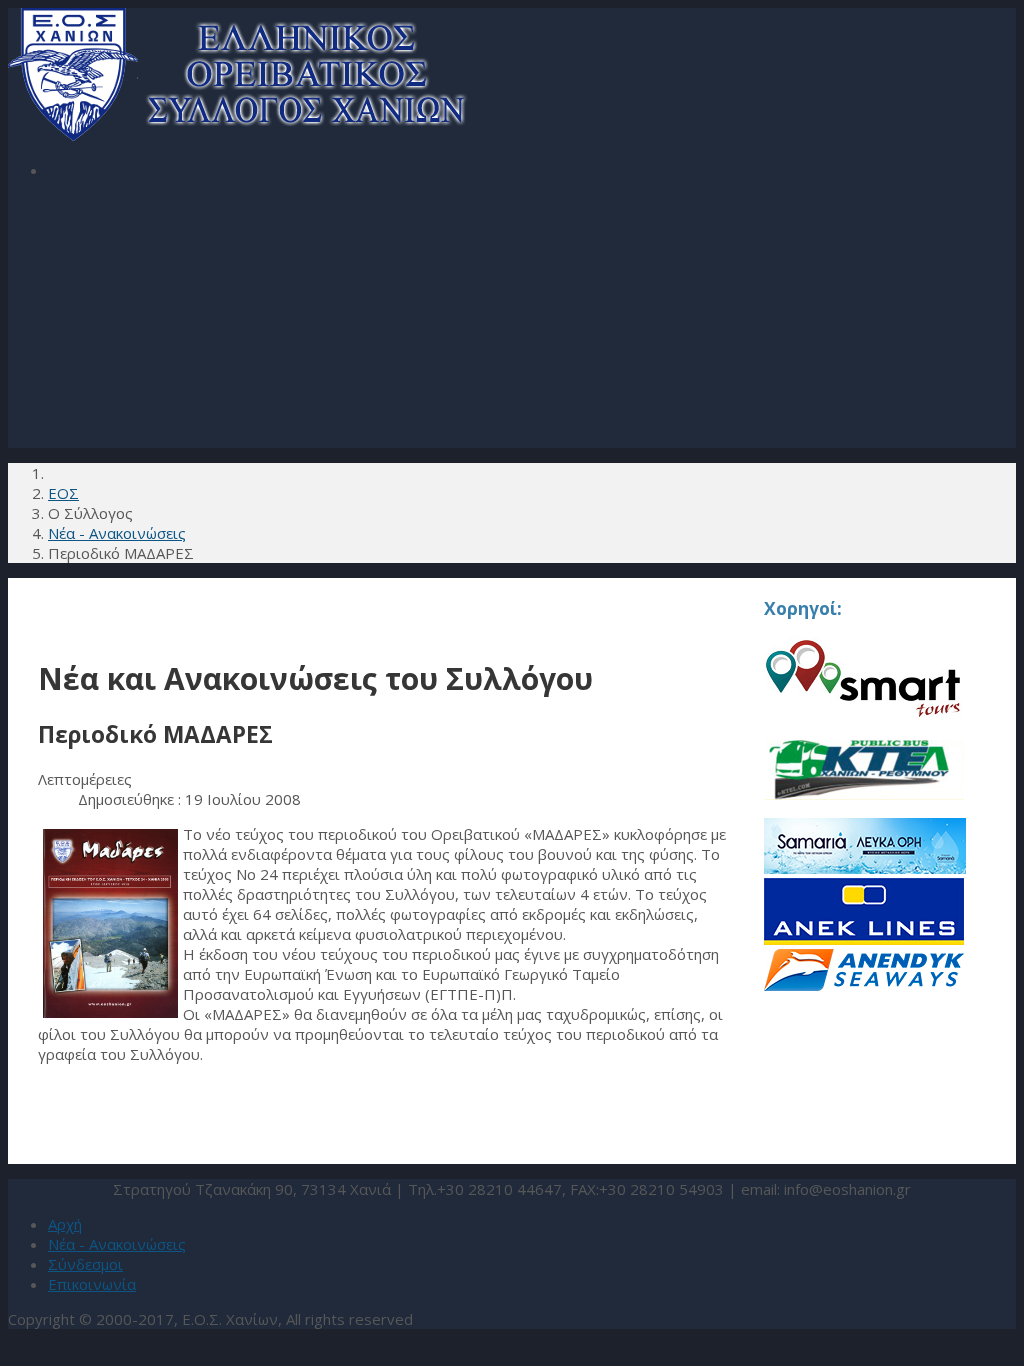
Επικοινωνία (92, 1284)
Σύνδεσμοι (85, 1264)
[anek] (864, 939)
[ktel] (864, 808)
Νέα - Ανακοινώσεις (117, 1244)
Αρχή (65, 1224)
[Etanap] (865, 868)
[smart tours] (863, 713)
